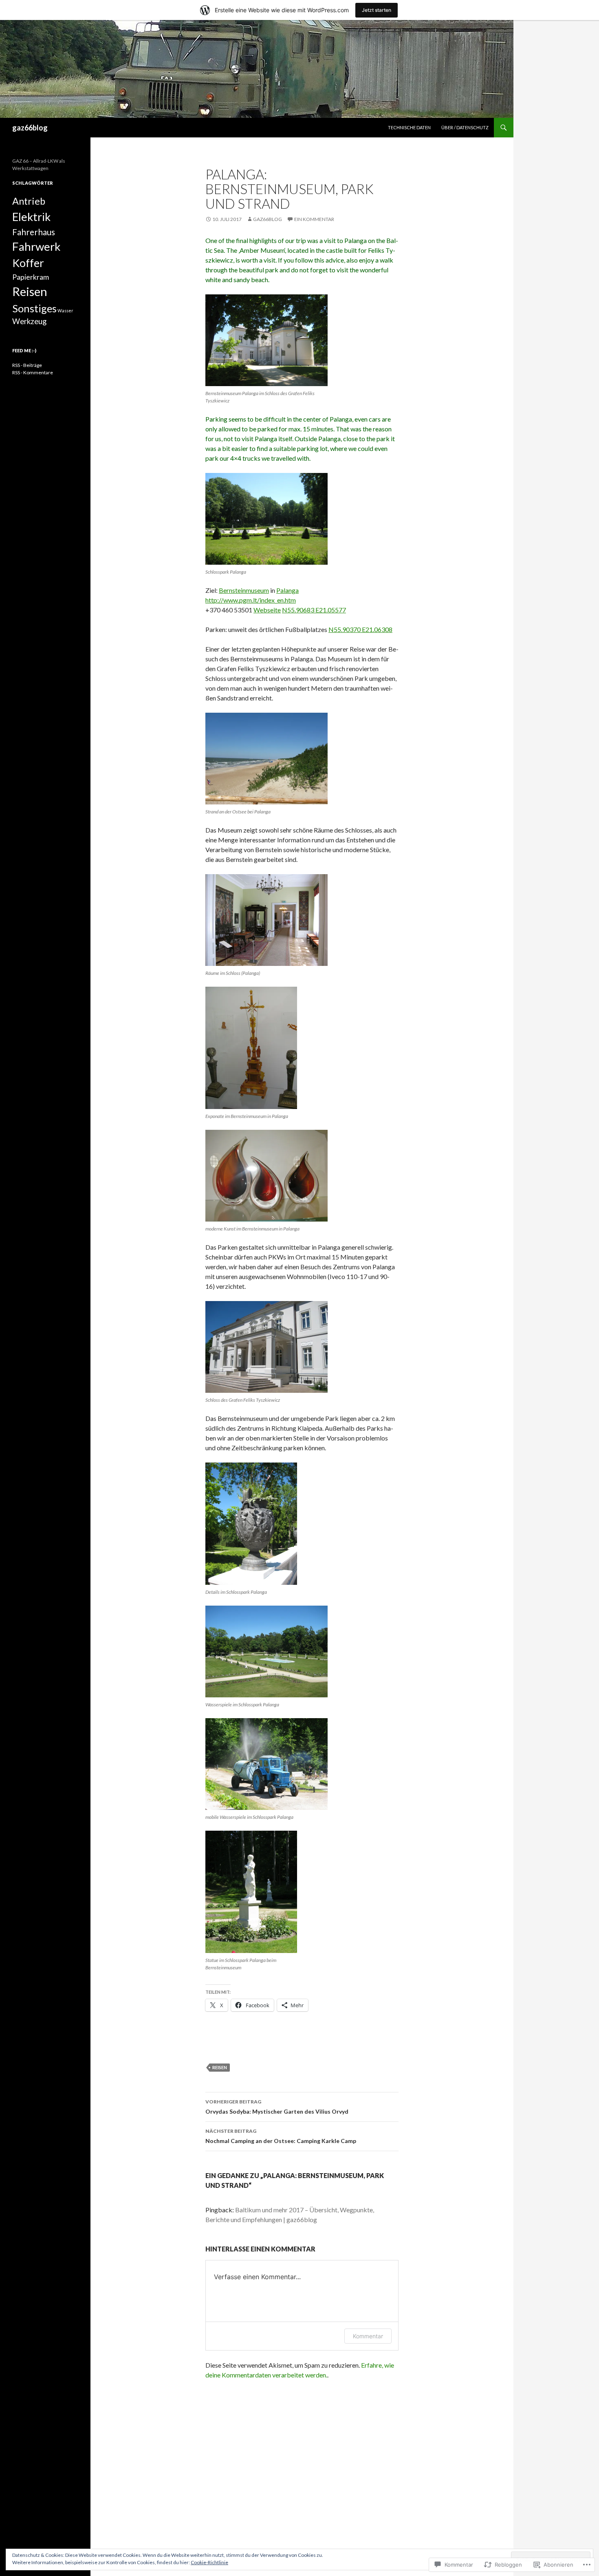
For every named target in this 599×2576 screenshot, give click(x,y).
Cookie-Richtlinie (209, 2562)
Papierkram (31, 277)
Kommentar (368, 2336)
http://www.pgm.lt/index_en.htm (251, 600)
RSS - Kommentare (33, 372)
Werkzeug (29, 321)
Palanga (287, 590)
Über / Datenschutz (465, 127)
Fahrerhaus (34, 232)
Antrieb (29, 201)
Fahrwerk (36, 246)
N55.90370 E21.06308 (360, 629)
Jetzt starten (377, 10)
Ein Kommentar (314, 219)
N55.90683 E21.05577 (314, 610)
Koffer (28, 263)
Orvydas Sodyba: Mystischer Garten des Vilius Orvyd (277, 2107)
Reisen (220, 2067)
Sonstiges (34, 308)
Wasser (65, 310)
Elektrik (31, 217)
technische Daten (409, 127)
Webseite (267, 610)
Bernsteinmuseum (244, 590)
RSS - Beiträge (27, 365)
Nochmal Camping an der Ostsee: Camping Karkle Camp (281, 2136)
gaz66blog (30, 128)
